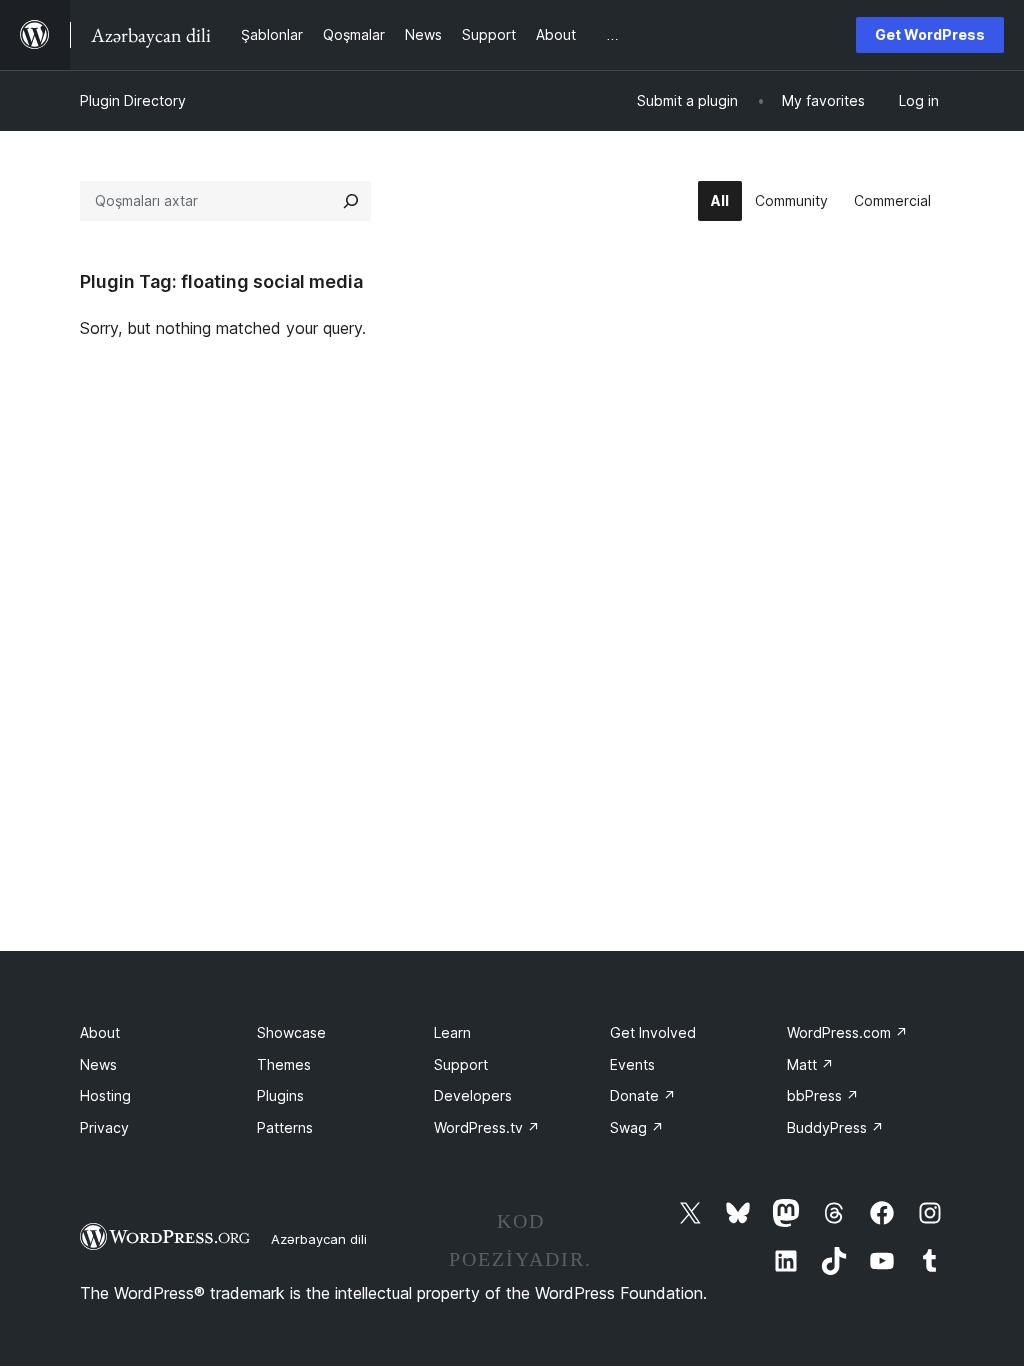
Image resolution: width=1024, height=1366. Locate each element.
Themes (284, 1064)
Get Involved (653, 1032)
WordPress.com (847, 1032)
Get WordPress (930, 34)
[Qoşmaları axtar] (351, 201)
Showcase (291, 1032)
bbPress (823, 1095)
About (100, 1032)
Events (632, 1064)
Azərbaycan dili (319, 1239)
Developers (473, 1095)
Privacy (104, 1127)
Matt (810, 1064)
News (98, 1064)
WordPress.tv (487, 1127)
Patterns (285, 1127)
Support (461, 1064)
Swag (637, 1127)
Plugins (280, 1095)
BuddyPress (835, 1127)
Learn (452, 1032)
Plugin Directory (133, 100)
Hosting (105, 1095)
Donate (643, 1095)
